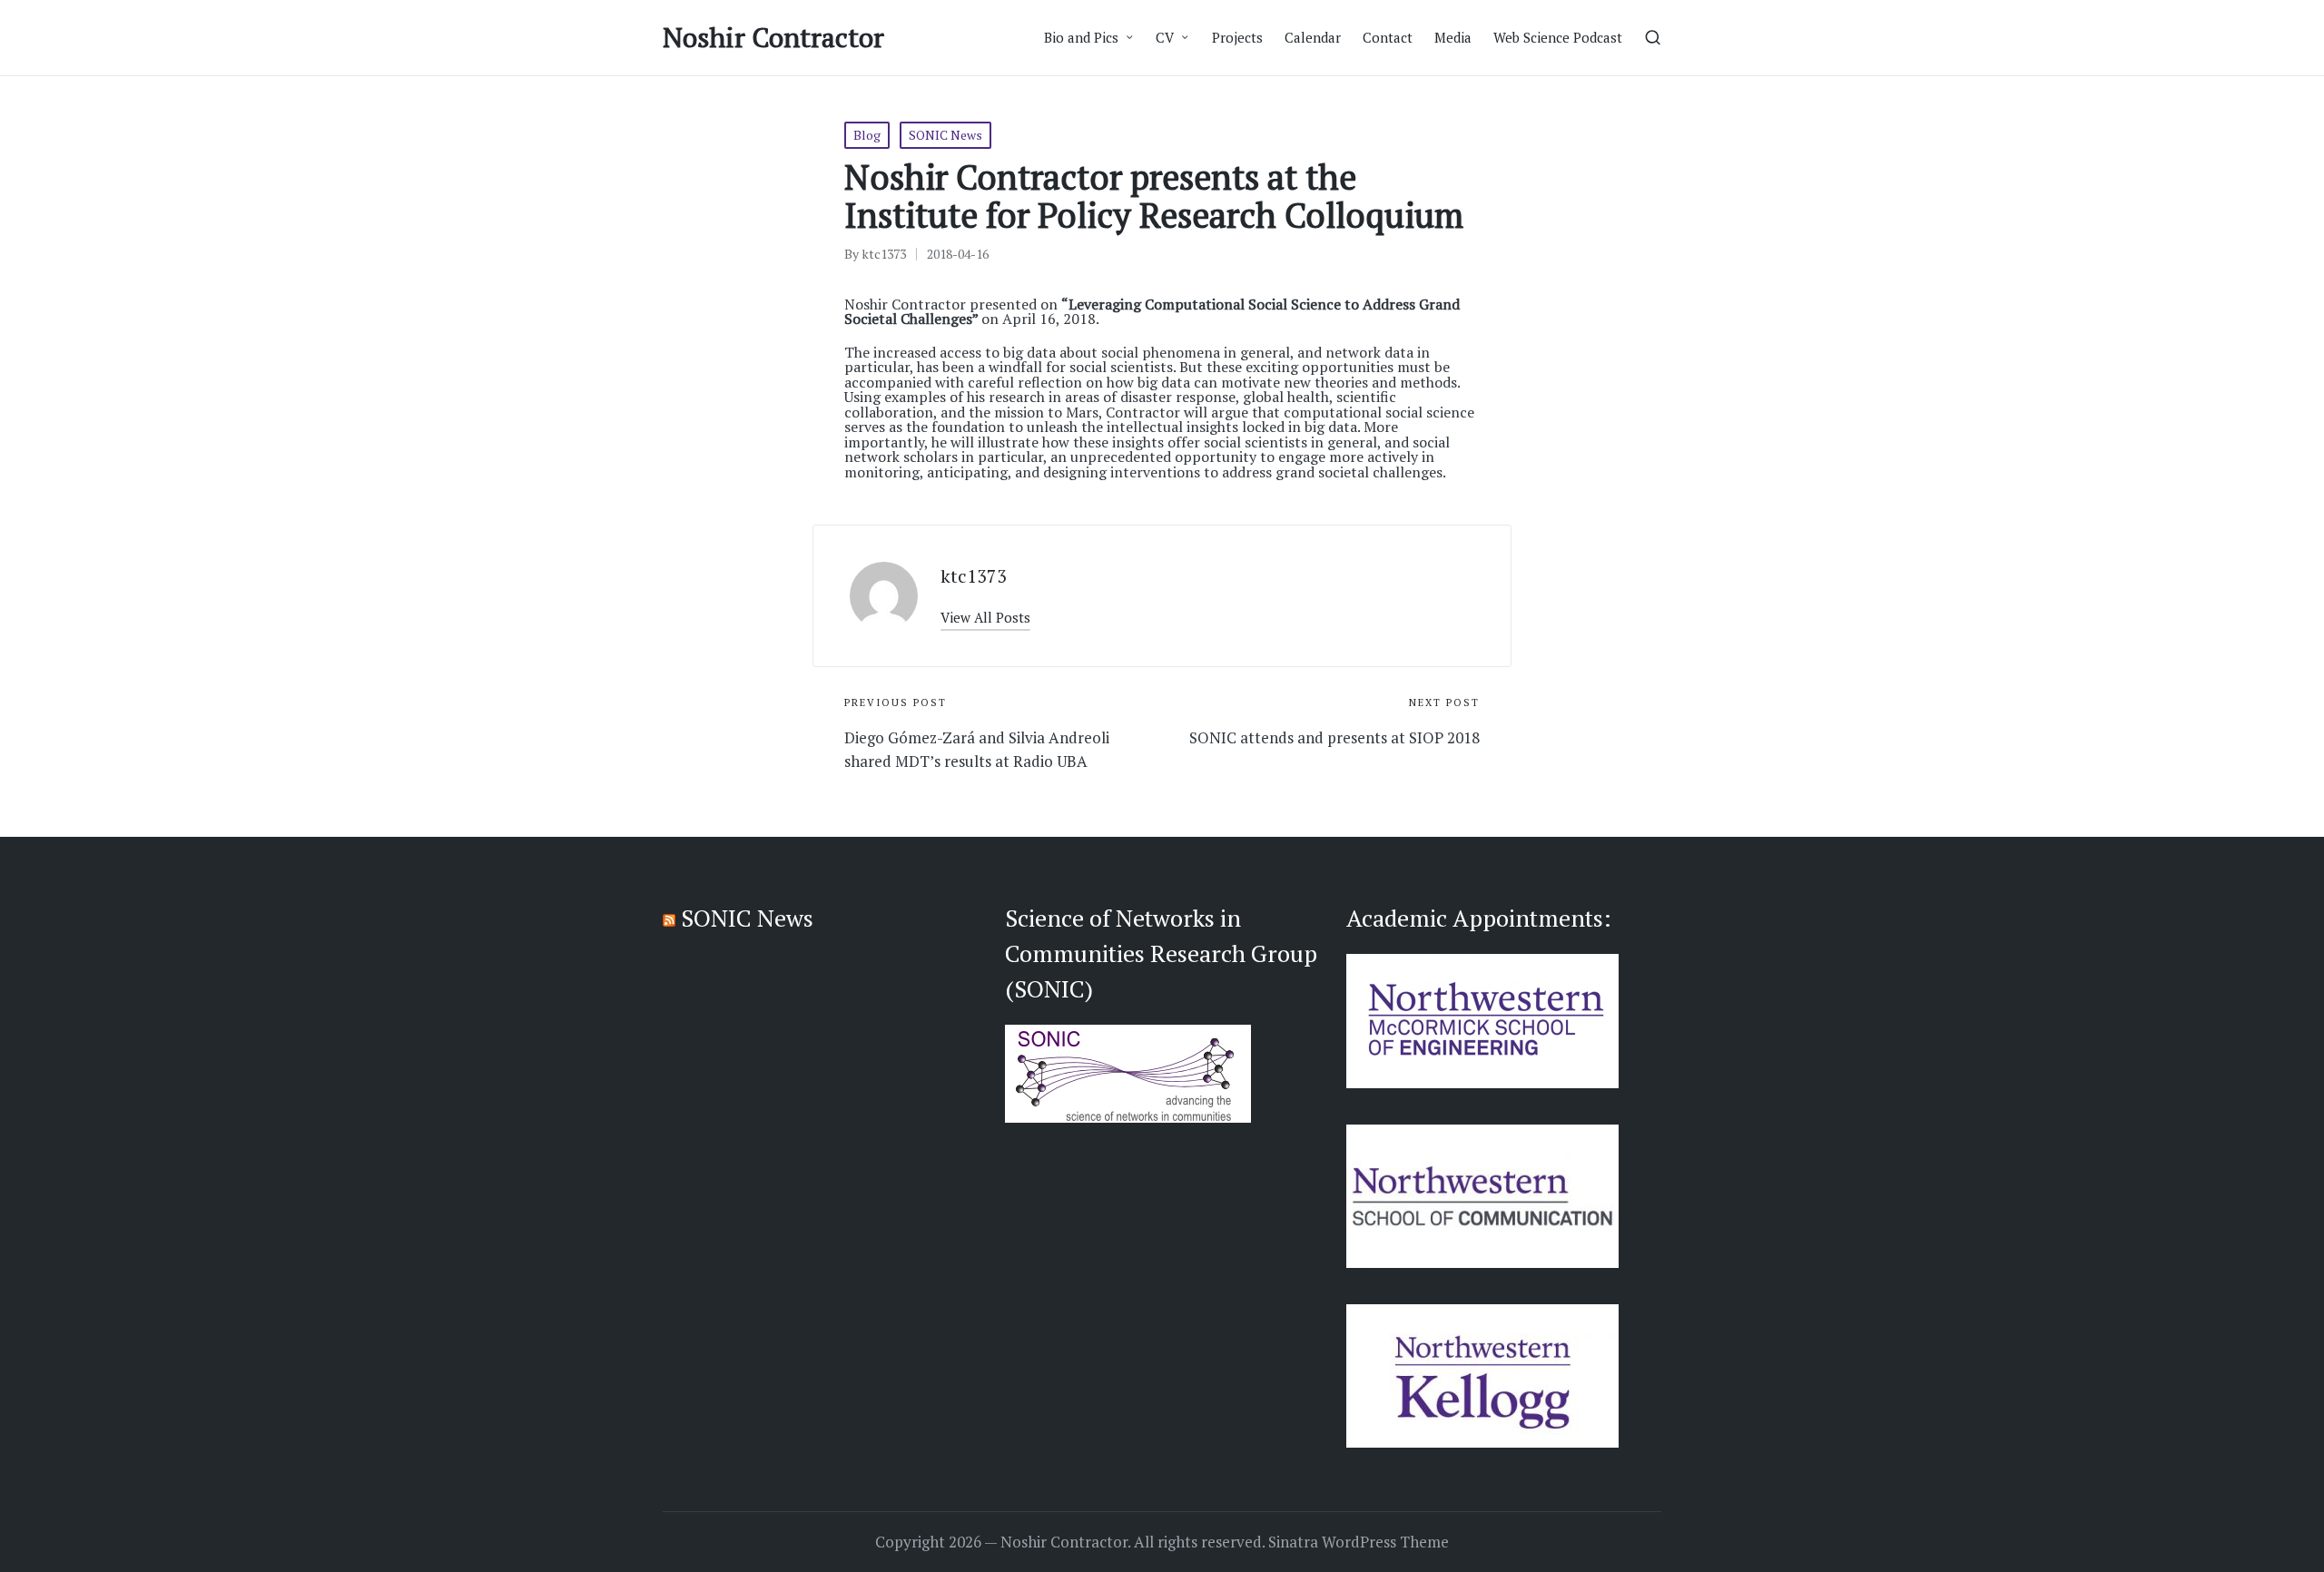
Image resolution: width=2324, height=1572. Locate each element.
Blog (867, 135)
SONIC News (945, 135)
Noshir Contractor (773, 38)
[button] (985, 618)
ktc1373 (974, 576)
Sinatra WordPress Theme (1359, 1542)
